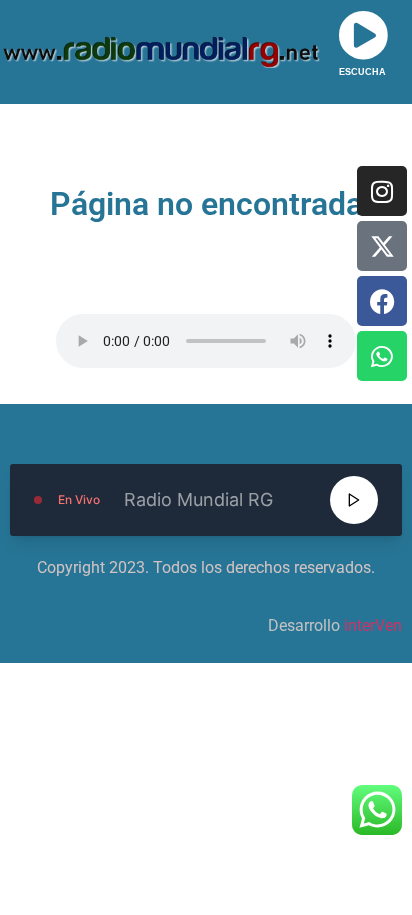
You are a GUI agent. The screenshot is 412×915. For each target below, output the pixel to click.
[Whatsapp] (382, 356)
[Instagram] (382, 191)
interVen (373, 625)
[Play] (354, 500)
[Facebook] (382, 301)
